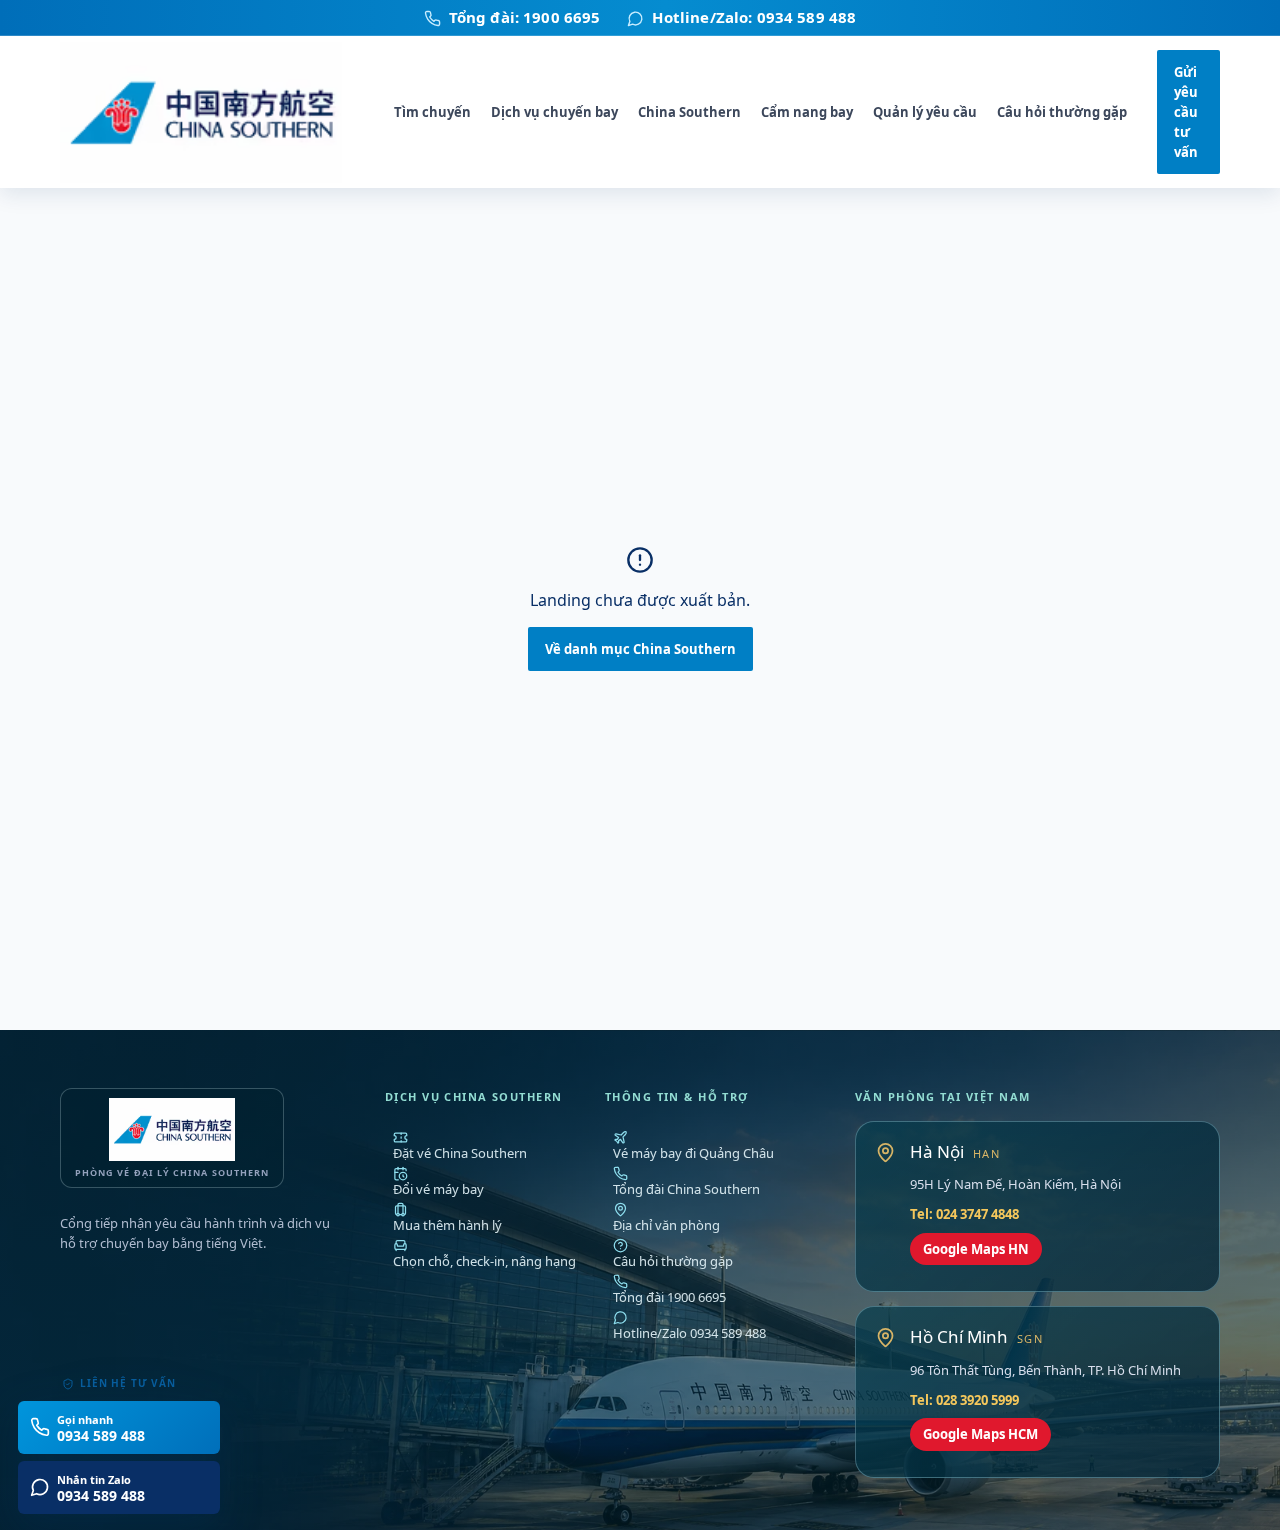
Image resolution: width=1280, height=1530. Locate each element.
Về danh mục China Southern (640, 649)
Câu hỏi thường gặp (1062, 112)
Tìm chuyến (432, 112)
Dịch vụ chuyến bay (554, 112)
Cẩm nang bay (807, 112)
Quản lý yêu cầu (925, 112)
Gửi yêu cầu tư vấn (1186, 112)
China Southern (689, 112)
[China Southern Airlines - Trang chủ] (212, 112)
